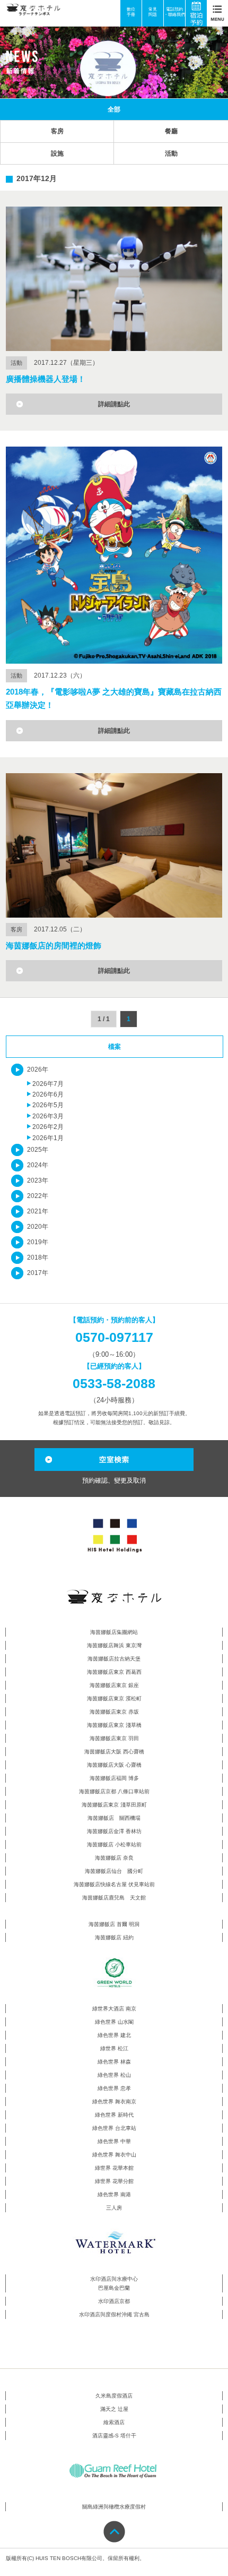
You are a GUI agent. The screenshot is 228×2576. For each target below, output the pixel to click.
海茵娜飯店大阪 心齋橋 (114, 1765)
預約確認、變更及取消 (114, 1480)
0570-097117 (114, 1337)
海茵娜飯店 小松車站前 (114, 1845)
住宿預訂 (200, 13)
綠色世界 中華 (114, 2141)
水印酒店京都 (114, 2301)
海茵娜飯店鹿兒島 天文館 (114, 1898)
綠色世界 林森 (114, 2062)
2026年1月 (48, 1138)
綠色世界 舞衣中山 (114, 2155)
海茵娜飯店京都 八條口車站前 (114, 1791)
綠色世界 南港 (114, 2194)
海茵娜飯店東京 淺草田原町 (114, 1805)
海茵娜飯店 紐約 (114, 1937)
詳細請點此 (114, 404)
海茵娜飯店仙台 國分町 (114, 1871)
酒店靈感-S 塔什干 (114, 2436)
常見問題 (153, 12)
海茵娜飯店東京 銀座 (114, 1685)
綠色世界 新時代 (114, 2115)
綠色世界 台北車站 (114, 2128)
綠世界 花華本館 (114, 2168)
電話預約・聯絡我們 (174, 12)
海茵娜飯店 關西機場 (114, 1818)
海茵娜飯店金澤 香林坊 (114, 1831)
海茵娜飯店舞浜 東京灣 (114, 1645)
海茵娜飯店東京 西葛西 (114, 1672)
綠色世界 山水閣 (114, 2022)
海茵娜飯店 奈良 (114, 1858)
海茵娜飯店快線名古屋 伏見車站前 (114, 1884)
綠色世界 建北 (114, 2035)
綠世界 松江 (114, 2048)
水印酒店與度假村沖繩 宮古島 (114, 2314)
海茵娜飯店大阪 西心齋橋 (114, 1752)
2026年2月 (48, 1127)
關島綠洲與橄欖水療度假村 (114, 2507)
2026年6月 (48, 1094)
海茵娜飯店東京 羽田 (114, 1738)
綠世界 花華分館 (114, 2181)
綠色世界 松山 (114, 2075)
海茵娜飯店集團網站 (114, 1632)
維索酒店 (114, 2422)
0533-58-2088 (114, 1383)
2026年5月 (48, 1105)
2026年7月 (48, 1084)
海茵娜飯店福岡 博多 (114, 1778)
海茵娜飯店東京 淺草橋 (114, 1725)
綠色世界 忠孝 (114, 2088)
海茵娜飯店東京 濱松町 (114, 1698)
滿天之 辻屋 (114, 2409)
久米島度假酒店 (114, 2396)
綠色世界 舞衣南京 (114, 2102)
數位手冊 (131, 12)
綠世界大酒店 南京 (114, 2009)
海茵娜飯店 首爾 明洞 (114, 1924)
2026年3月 (48, 1116)
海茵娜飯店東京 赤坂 (114, 1712)
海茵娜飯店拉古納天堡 (114, 1659)
